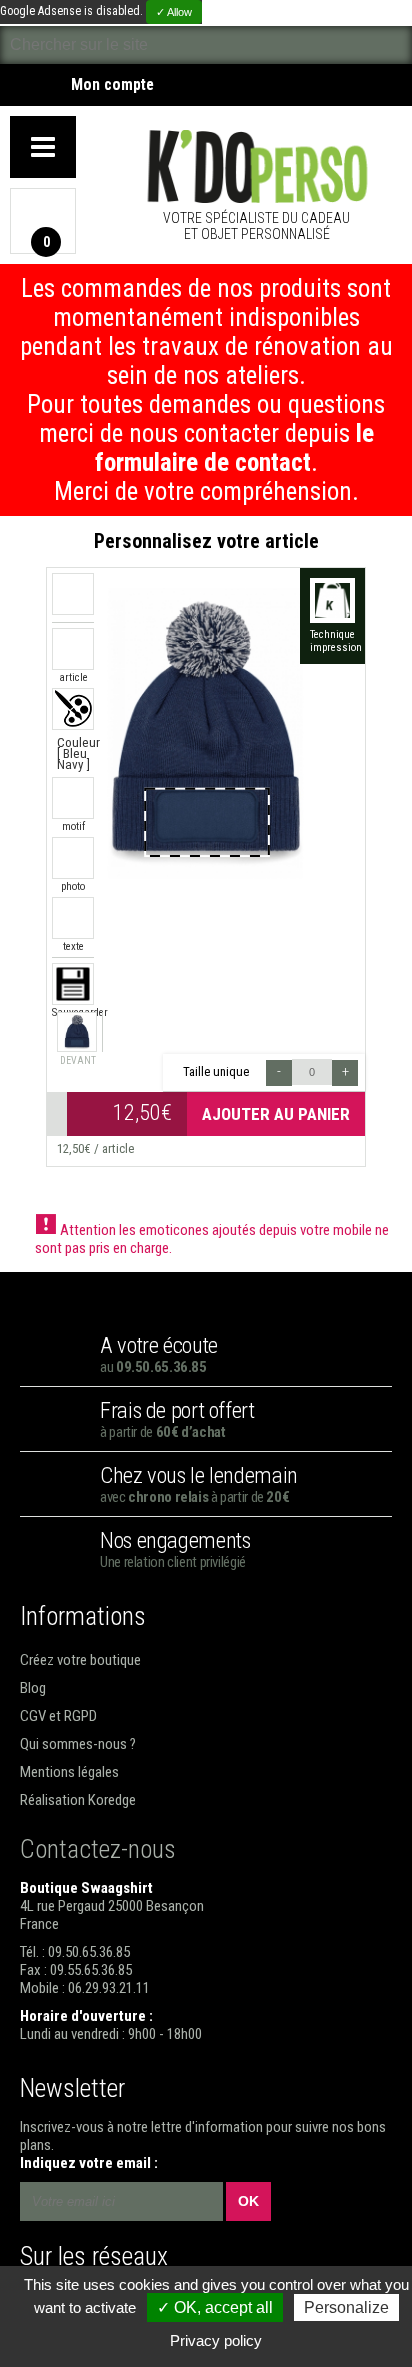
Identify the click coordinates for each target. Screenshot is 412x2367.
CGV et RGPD (58, 1716)
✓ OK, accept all (215, 2307)
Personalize (346, 2307)
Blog (33, 1688)
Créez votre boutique (80, 1660)
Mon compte (112, 85)
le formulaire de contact (234, 448)
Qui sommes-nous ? (78, 1744)
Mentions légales (69, 1772)
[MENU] (43, 147)
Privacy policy (216, 2340)
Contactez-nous (98, 1849)
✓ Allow (174, 12)
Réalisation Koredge (78, 1800)
